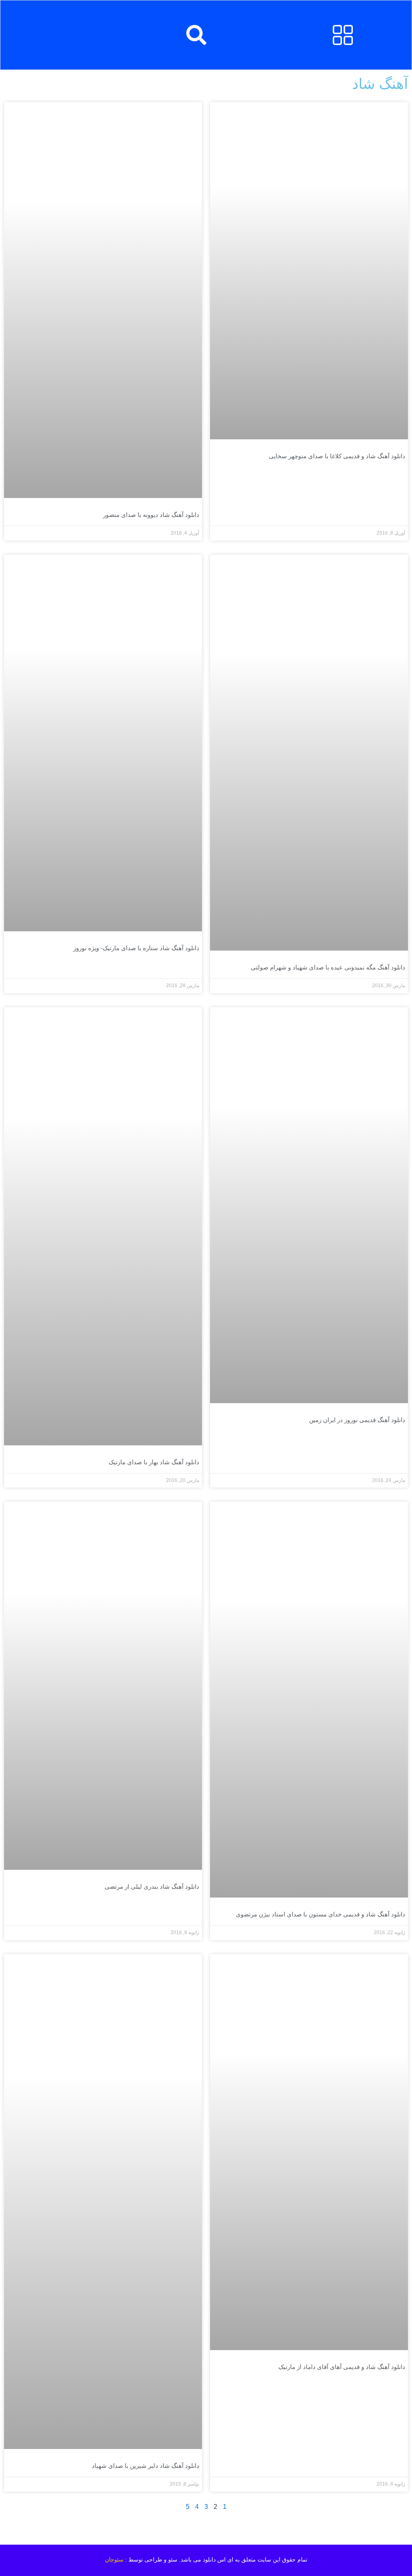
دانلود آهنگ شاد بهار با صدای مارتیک (154, 1462)
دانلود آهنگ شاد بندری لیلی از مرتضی (152, 1886)
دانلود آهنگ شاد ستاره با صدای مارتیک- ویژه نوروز (136, 948)
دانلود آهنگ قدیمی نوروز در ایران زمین (357, 1420)
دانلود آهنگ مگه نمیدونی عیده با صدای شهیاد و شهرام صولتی (328, 967)
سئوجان (114, 2560)
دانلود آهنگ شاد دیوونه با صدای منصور (151, 515)
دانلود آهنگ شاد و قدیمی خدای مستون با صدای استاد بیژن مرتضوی (320, 1914)
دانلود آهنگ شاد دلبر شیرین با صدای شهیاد (145, 2466)
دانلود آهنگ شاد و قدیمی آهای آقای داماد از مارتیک (342, 2367)
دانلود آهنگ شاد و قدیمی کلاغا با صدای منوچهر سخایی (337, 456)
